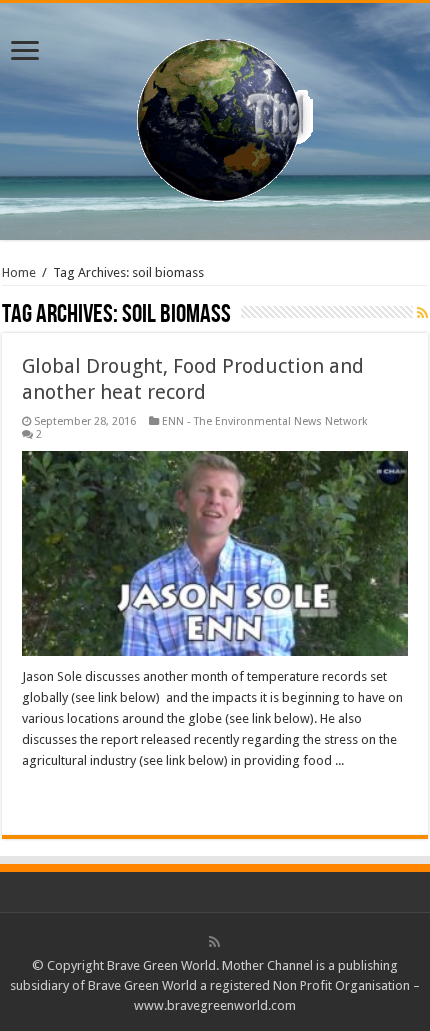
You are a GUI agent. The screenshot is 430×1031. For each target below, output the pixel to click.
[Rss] (214, 942)
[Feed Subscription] (422, 313)
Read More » (65, 796)
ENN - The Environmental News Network (265, 421)
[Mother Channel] (215, 118)
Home (19, 272)
